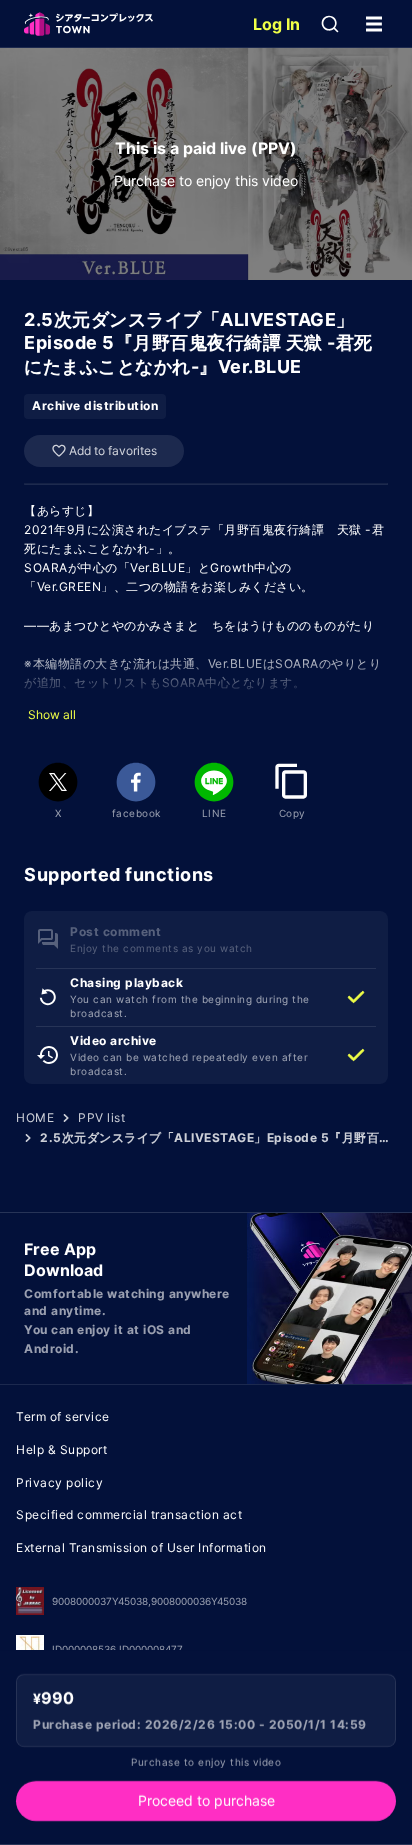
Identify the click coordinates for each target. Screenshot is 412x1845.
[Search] (330, 24)
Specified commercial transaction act (129, 1514)
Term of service (63, 1416)
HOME (35, 1117)
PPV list (101, 1117)
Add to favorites (113, 450)
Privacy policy (59, 1482)
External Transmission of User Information (141, 1547)
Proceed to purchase (206, 1800)
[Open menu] (374, 24)
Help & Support (61, 1449)
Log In (276, 24)
